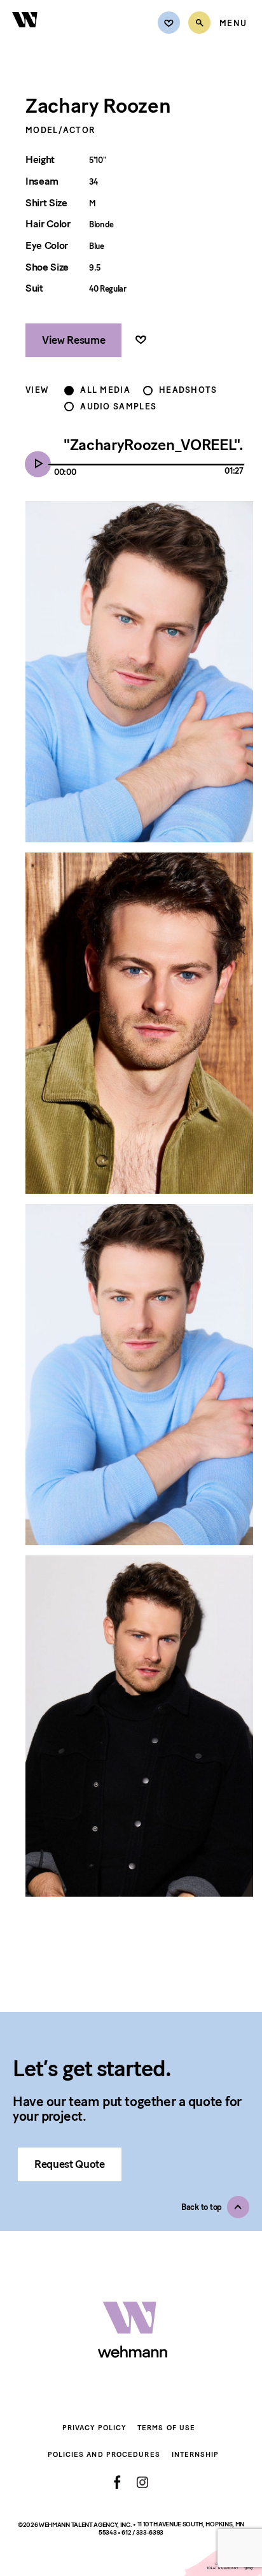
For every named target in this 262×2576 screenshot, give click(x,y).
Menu (233, 24)
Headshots (188, 390)
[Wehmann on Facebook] (117, 2482)
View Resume (73, 340)
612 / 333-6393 (142, 2532)
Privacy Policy (94, 2428)
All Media (105, 390)
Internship (196, 2455)
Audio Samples (118, 407)
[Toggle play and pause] (41, 465)
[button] (215, 2207)
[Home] (25, 35)
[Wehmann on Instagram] (142, 2482)
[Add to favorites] (141, 340)
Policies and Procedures (104, 2455)
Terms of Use (166, 2428)
